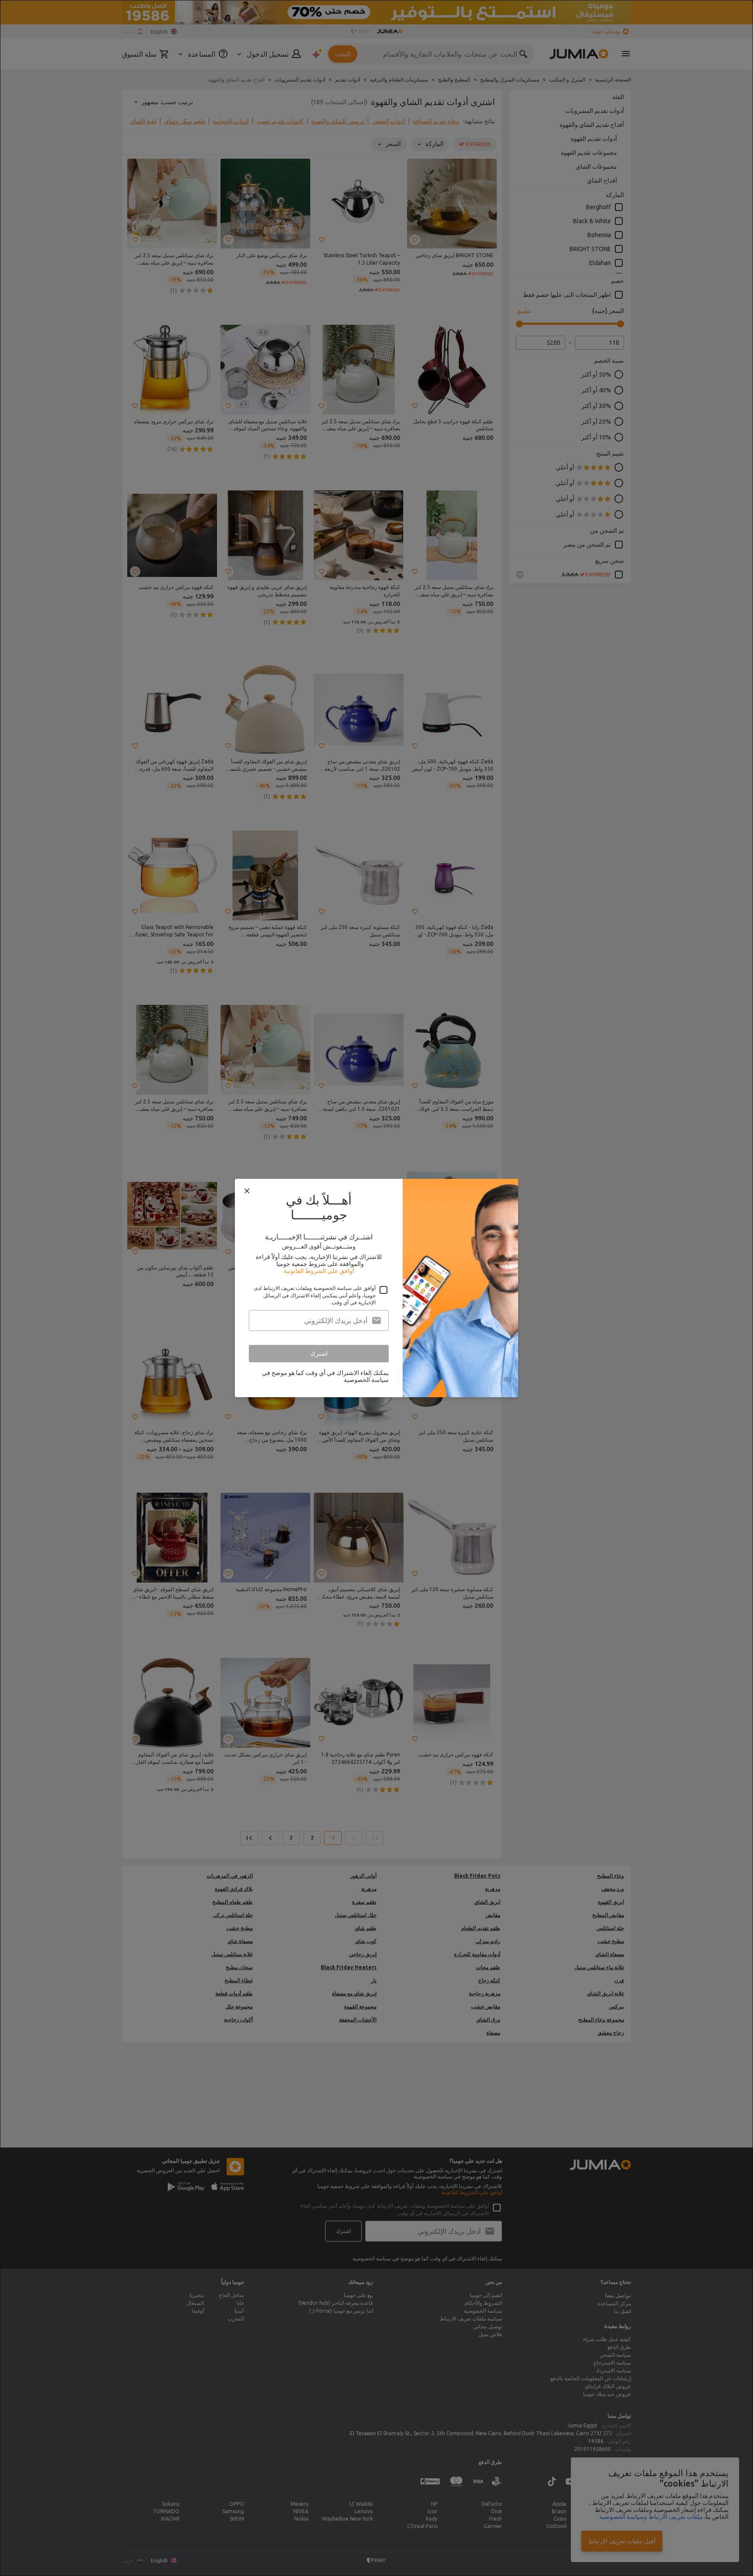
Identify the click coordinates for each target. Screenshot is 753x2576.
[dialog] (376, 1288)
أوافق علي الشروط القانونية (319, 1271)
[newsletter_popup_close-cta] (247, 1191)
